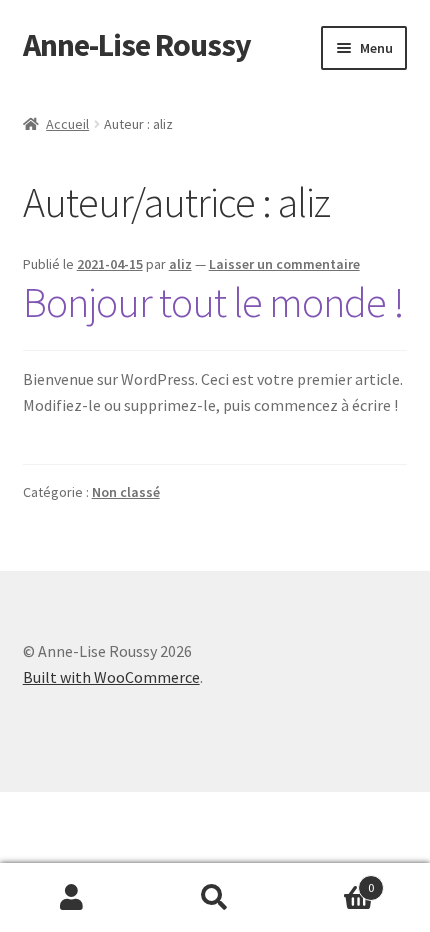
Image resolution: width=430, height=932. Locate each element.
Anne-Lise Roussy (137, 45)
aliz (180, 264)
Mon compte (71, 898)
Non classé (126, 492)
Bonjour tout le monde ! (213, 302)
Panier (331, 880)
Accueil (67, 124)
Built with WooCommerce (111, 677)
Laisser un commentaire (284, 264)
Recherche (214, 898)
